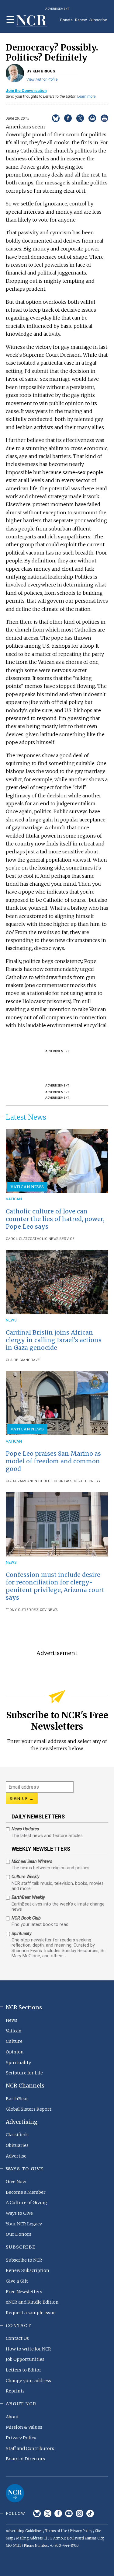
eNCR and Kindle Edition (32, 2302)
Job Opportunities (25, 2359)
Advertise (16, 2156)
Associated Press (83, 1481)
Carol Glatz (18, 1239)
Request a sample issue (31, 2313)
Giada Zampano (20, 1481)
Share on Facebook (68, 118)
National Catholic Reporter (15, 2493)
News (11, 1320)
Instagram (79, 2513)
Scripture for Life (24, 2073)
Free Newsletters (24, 2292)
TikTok (90, 2513)
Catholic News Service (52, 1239)
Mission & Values (24, 2427)
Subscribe (98, 20)
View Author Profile (42, 79)
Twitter (48, 2513)
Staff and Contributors (30, 2448)
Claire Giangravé (23, 1360)
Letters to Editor (24, 2370)
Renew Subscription (28, 2270)
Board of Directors (25, 2459)
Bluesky (37, 2513)
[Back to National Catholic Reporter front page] (32, 21)
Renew (81, 20)
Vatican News (27, 1187)
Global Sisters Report (29, 2109)
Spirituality (18, 2063)
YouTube (69, 2513)
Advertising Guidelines (24, 2531)
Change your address (28, 2381)
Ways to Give (19, 2213)
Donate (66, 20)
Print (104, 118)
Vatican (14, 1199)
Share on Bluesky (56, 118)
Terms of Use (56, 2531)
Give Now (16, 2182)
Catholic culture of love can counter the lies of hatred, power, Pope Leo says (55, 1219)
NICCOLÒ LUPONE (50, 1481)
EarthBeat (17, 2099)
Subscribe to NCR (24, 2260)
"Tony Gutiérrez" (23, 1610)
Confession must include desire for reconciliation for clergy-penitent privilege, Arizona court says (55, 1586)
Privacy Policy (21, 2438)
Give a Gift (17, 2281)
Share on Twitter (80, 118)
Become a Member (26, 2192)
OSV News (49, 1610)
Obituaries (17, 2145)
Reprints (15, 2391)
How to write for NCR (28, 2349)
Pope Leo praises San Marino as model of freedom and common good (53, 1461)
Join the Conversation (26, 91)
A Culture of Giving (26, 2203)
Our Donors (19, 2234)
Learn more (86, 96)
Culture (14, 2041)
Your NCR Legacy (24, 2224)
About (12, 2417)
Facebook (58, 2513)
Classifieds (17, 2135)
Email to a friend (92, 118)
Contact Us (17, 2338)
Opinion (15, 2052)
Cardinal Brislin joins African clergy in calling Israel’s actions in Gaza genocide (54, 1340)
